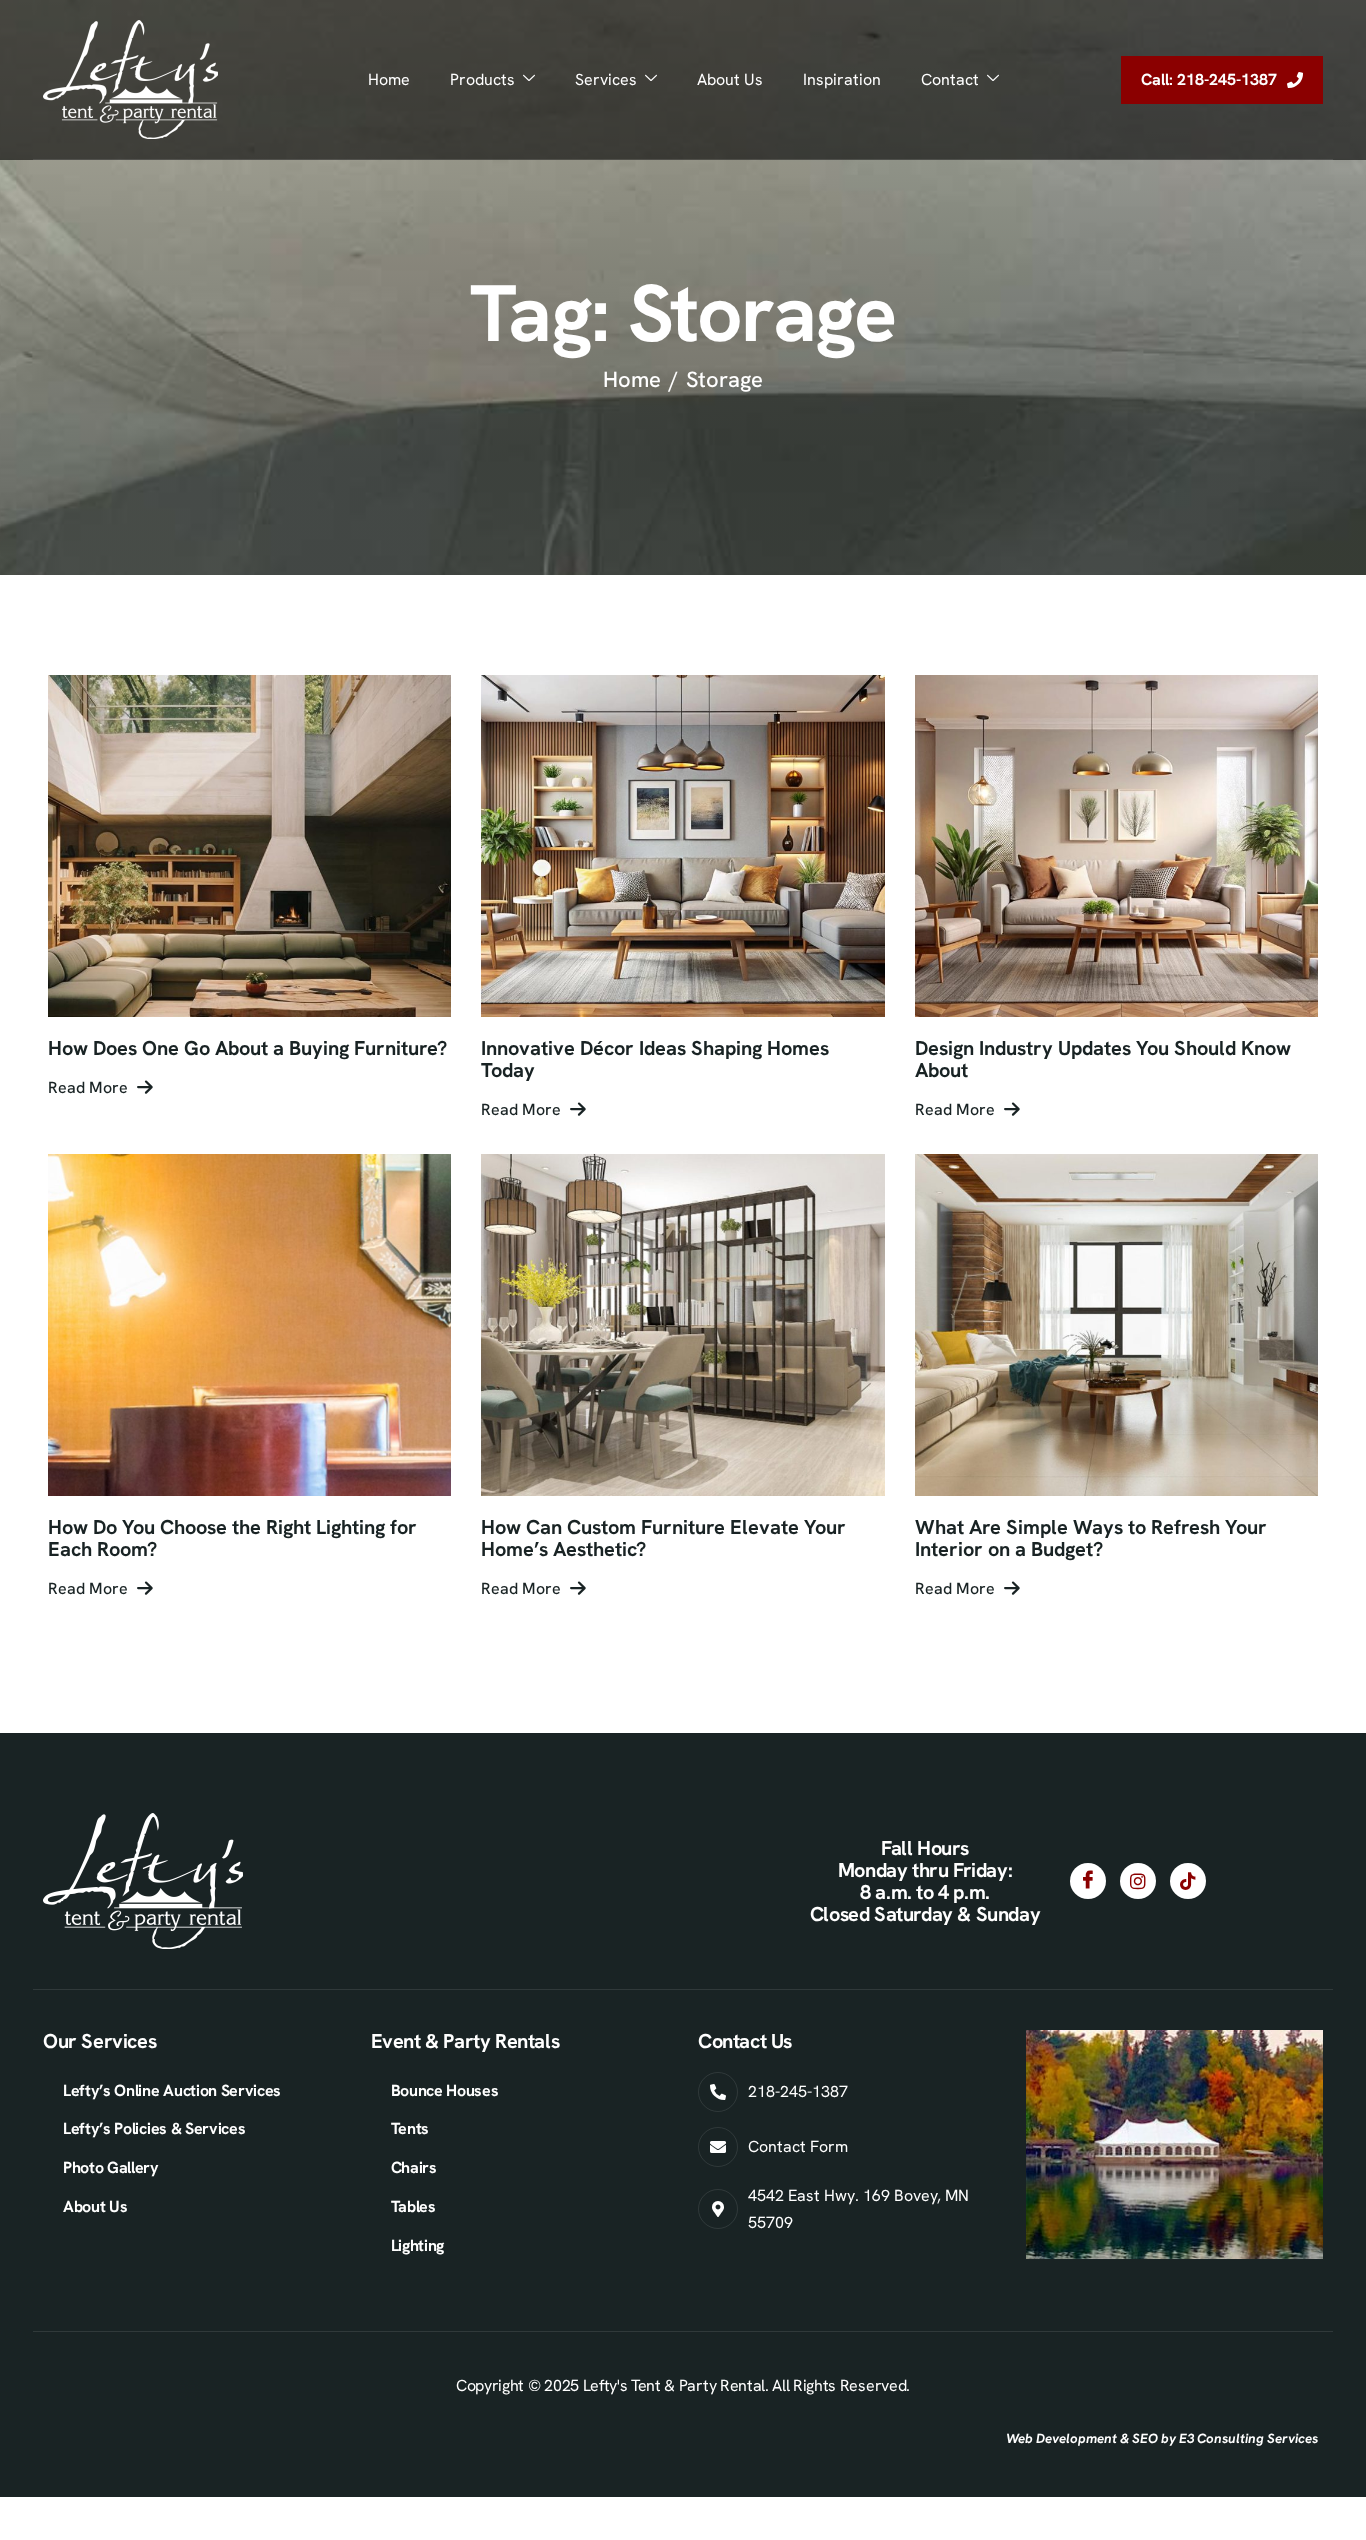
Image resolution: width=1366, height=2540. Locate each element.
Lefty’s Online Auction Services (172, 2090)
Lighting (417, 2245)
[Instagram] (1138, 1881)
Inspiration (842, 79)
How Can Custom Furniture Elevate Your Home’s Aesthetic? (663, 1538)
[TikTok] (1188, 1881)
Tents (410, 2128)
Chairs (414, 2167)
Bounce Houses (445, 2090)
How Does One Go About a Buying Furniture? (247, 1048)
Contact (950, 79)
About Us (730, 79)
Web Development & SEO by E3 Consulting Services (1162, 2438)
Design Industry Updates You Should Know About (1103, 1059)
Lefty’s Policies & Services (154, 2128)
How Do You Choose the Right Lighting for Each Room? (232, 1538)
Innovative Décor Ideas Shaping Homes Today (655, 1059)
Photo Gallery (111, 2167)
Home (389, 79)
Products (482, 79)
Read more (88, 1087)
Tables (413, 2206)
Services (606, 79)
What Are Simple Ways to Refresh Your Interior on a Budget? (1091, 1538)
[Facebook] (1088, 1881)
